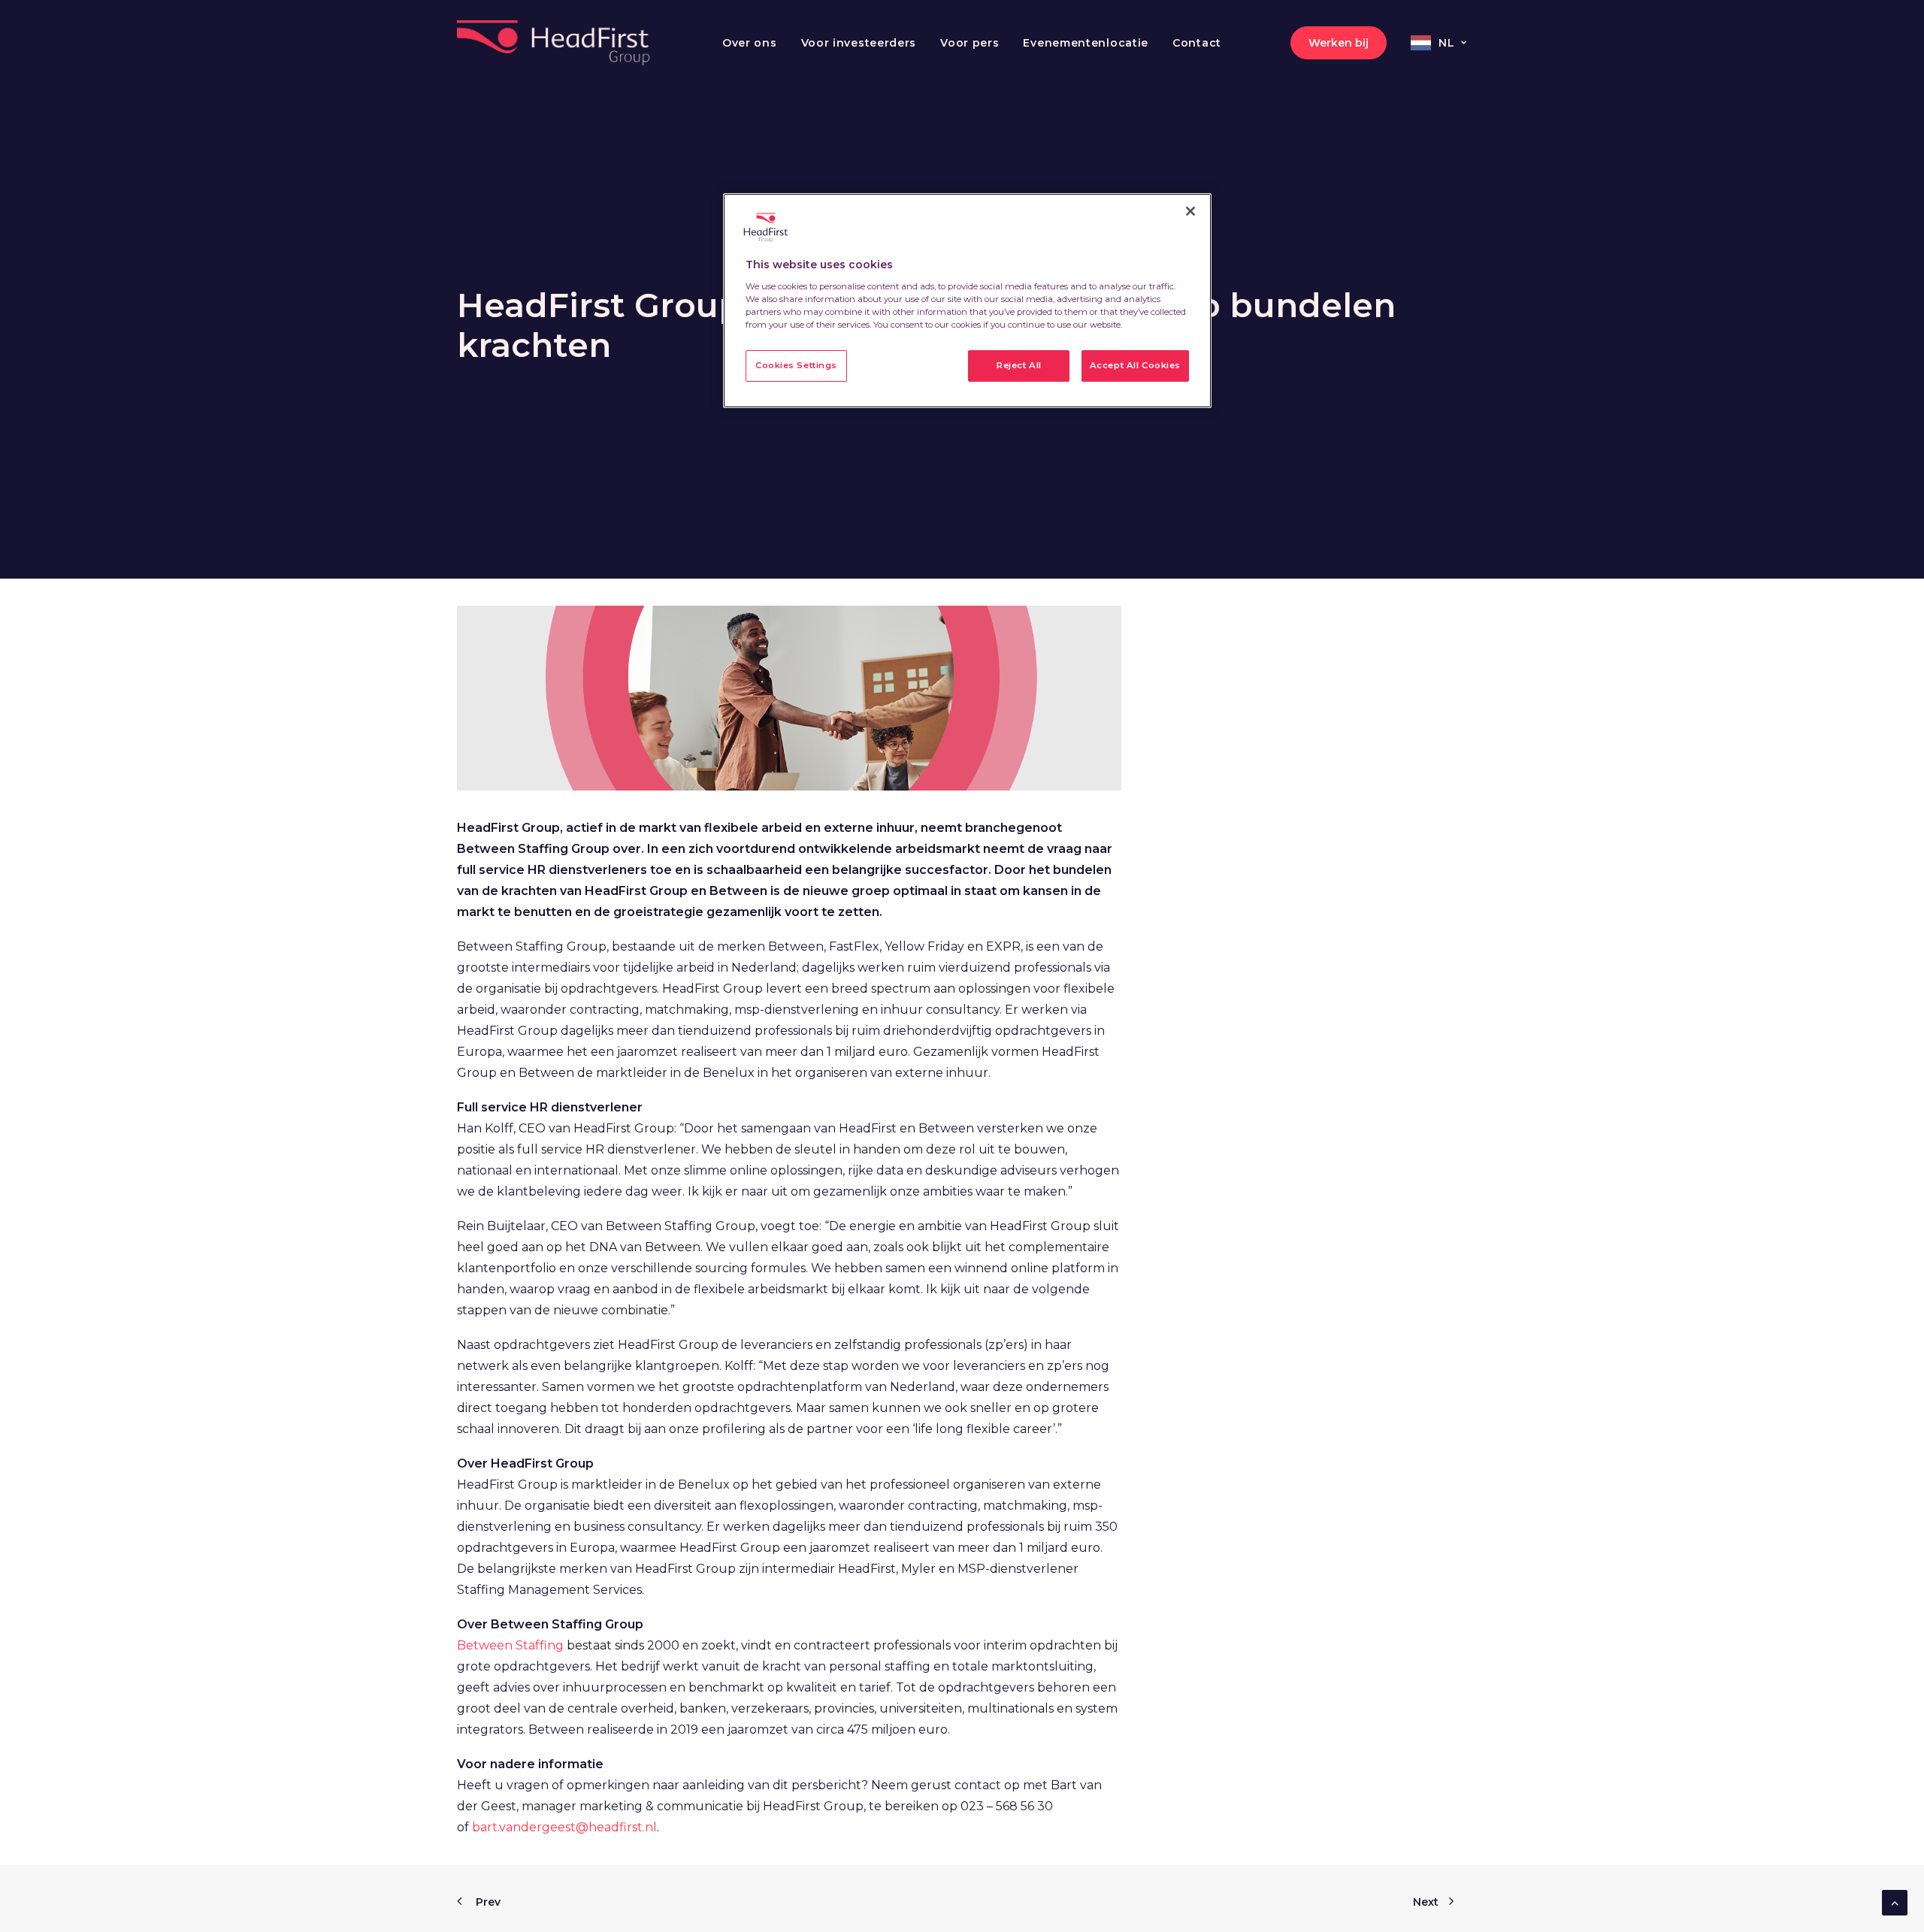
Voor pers (970, 43)
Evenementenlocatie (1086, 43)
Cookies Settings (796, 365)
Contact (1197, 43)
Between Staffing (510, 1645)
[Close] (1190, 211)
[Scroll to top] (1895, 1902)
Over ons (750, 43)
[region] (967, 301)
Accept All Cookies (1135, 365)
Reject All (1019, 365)
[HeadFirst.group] (555, 43)
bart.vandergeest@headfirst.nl (564, 1827)
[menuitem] (750, 43)
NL (1446, 43)
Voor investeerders (859, 43)
